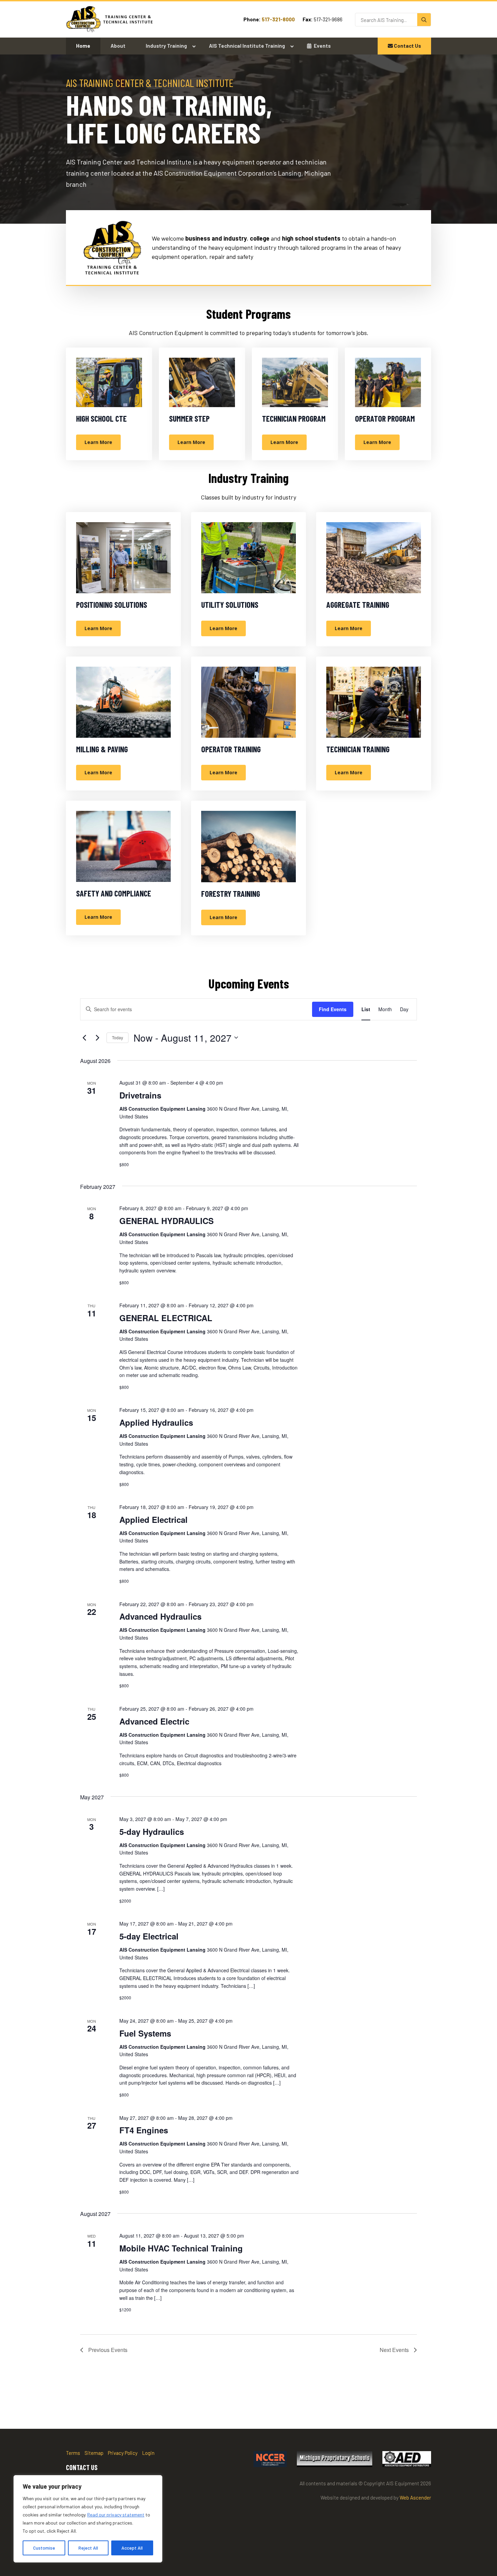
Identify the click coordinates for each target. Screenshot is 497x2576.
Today (117, 1037)
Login (148, 2453)
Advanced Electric (154, 1721)
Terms (73, 2453)
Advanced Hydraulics (160, 1616)
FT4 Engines (144, 2130)
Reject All (88, 2548)
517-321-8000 (278, 19)
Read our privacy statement (116, 2515)
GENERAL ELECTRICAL (166, 1318)
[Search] (424, 20)
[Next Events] (97, 1038)
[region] (88, 2519)
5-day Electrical (149, 1936)
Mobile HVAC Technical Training (181, 2248)
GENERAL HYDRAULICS (167, 1221)
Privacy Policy (123, 2453)
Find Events (333, 1009)
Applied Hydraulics (156, 1422)
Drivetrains (140, 1095)
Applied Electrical (153, 1519)
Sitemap (94, 2453)
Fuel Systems (145, 2033)
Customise (44, 2548)
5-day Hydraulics (152, 1831)
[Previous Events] (84, 1038)
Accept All (132, 2548)
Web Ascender (415, 2497)
